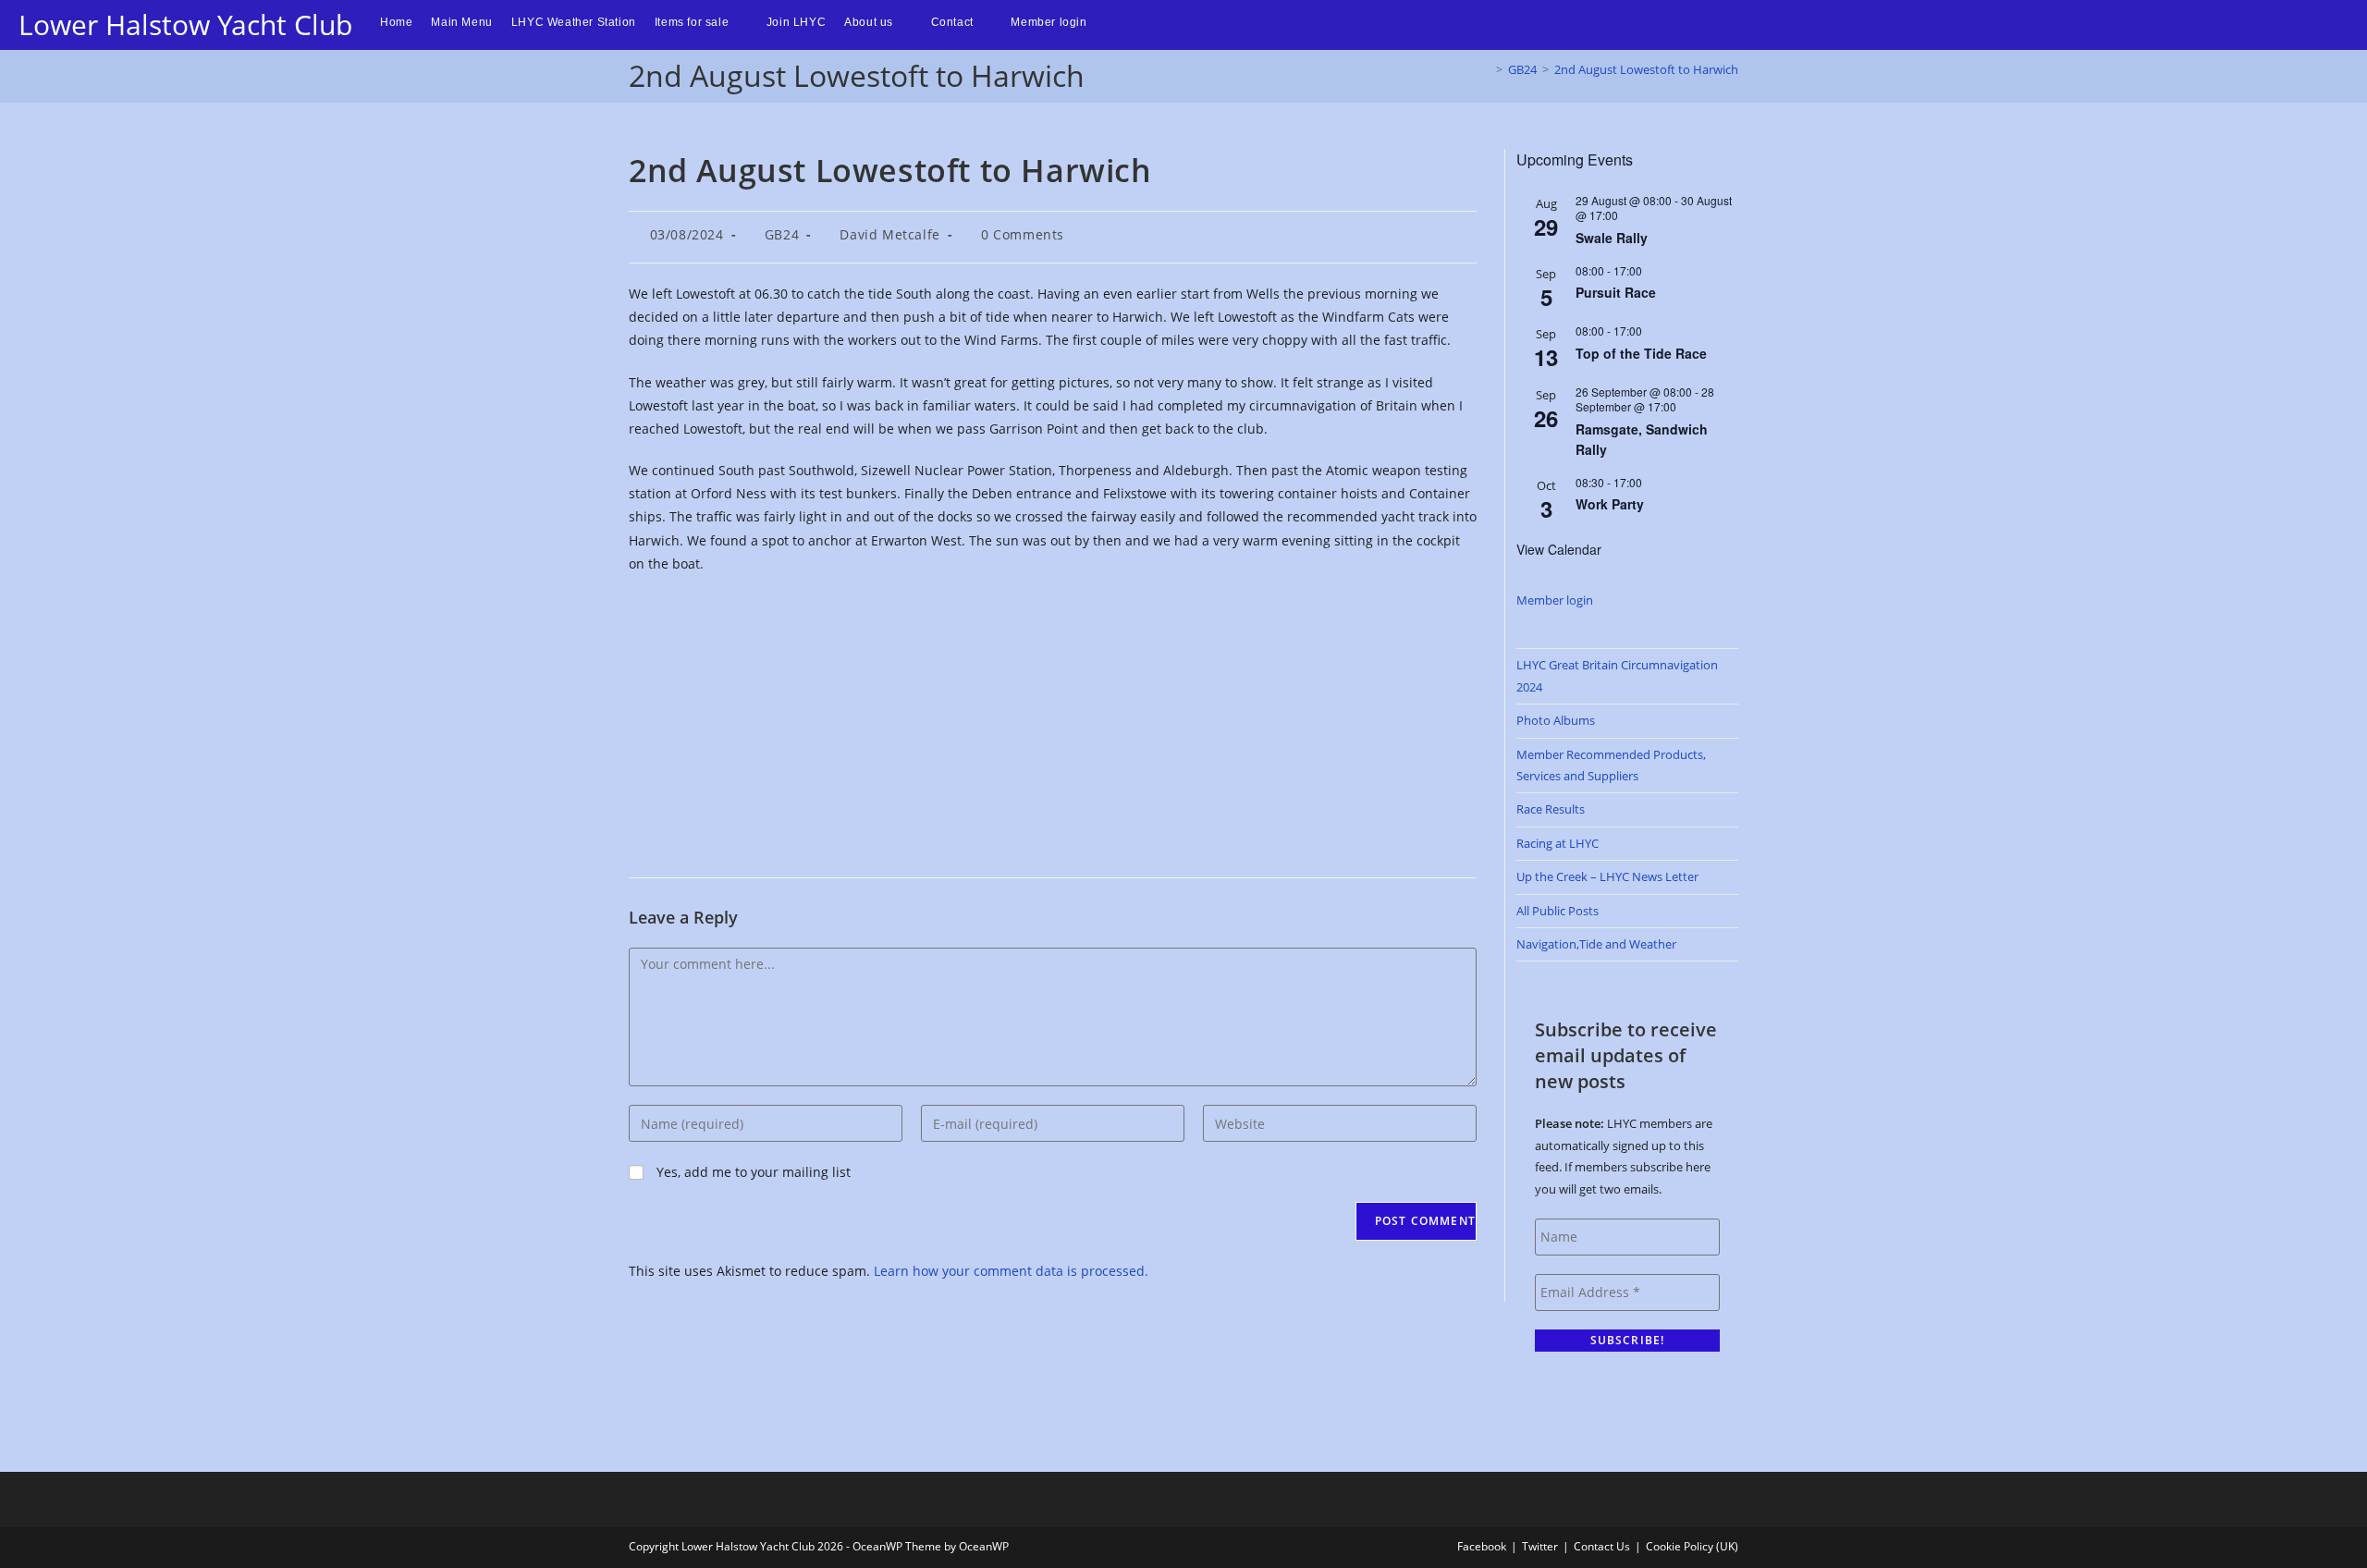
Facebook (1482, 1546)
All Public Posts (1558, 911)
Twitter (1540, 1546)
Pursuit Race (1616, 292)
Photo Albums (1556, 720)
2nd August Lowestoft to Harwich (1646, 69)
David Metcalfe (889, 234)
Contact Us (1602, 1546)
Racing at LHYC (1558, 843)
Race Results (1551, 809)
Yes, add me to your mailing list (752, 1172)
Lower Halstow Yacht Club (185, 24)
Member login (1555, 600)
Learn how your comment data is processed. (1011, 1271)
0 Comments (1023, 234)
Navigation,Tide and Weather (1596, 944)
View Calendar (1559, 549)
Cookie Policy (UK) (1692, 1546)
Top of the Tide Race (1641, 353)
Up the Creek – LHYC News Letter (1607, 876)
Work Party (1610, 504)
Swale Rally (1612, 238)
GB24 (782, 234)
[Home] (1486, 69)
